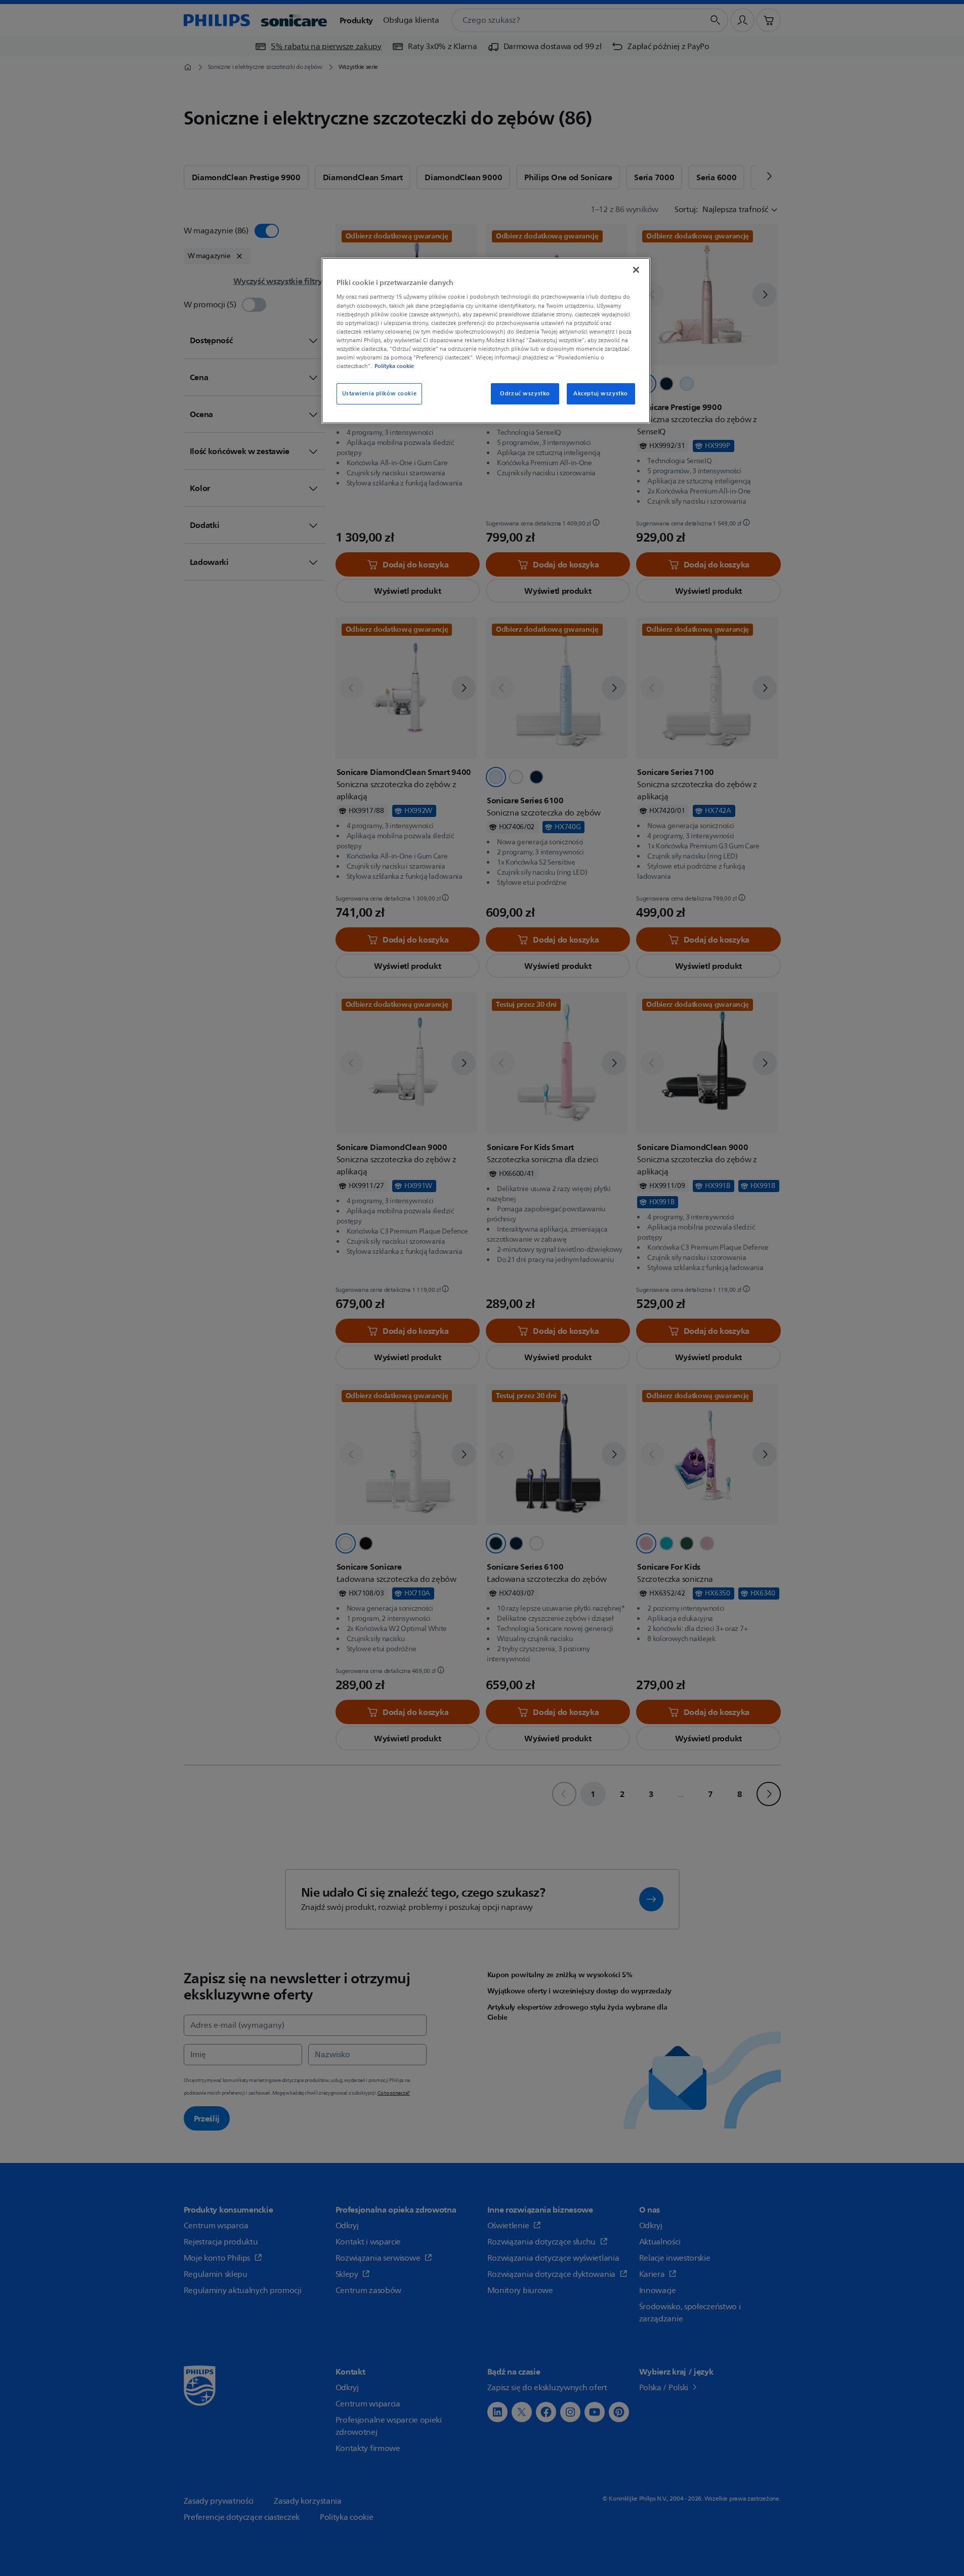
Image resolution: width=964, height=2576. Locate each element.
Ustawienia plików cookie (380, 394)
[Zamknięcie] (636, 270)
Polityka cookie (394, 366)
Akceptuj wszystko (601, 394)
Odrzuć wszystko (525, 394)
